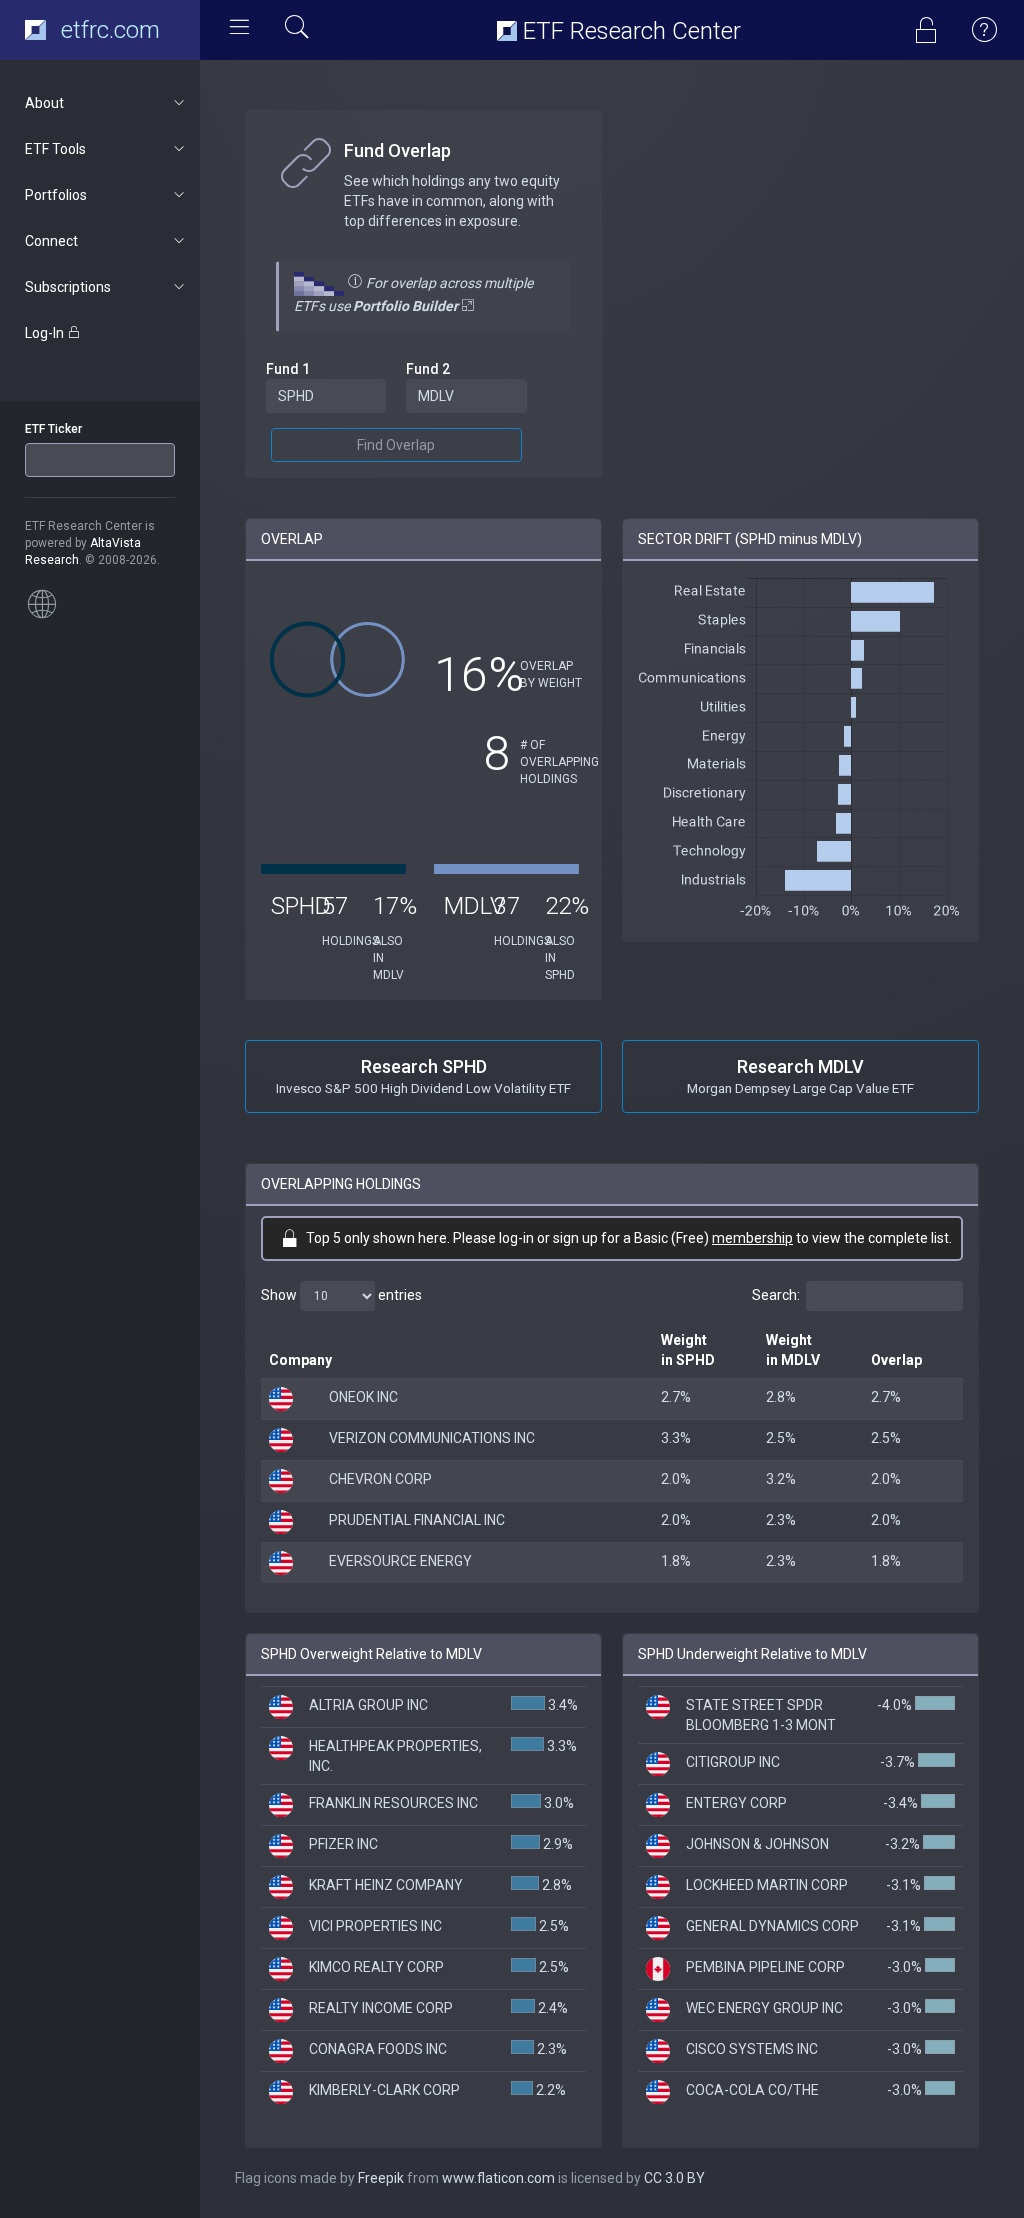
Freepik (381, 2178)
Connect (51, 241)
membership (752, 1238)
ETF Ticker (53, 429)
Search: (776, 1295)
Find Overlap (396, 445)
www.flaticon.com (498, 2178)
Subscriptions (68, 287)
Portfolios (56, 195)
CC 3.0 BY (674, 2178)
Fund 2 (428, 369)
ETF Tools (55, 149)
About (44, 103)
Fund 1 (288, 369)
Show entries (341, 1295)
